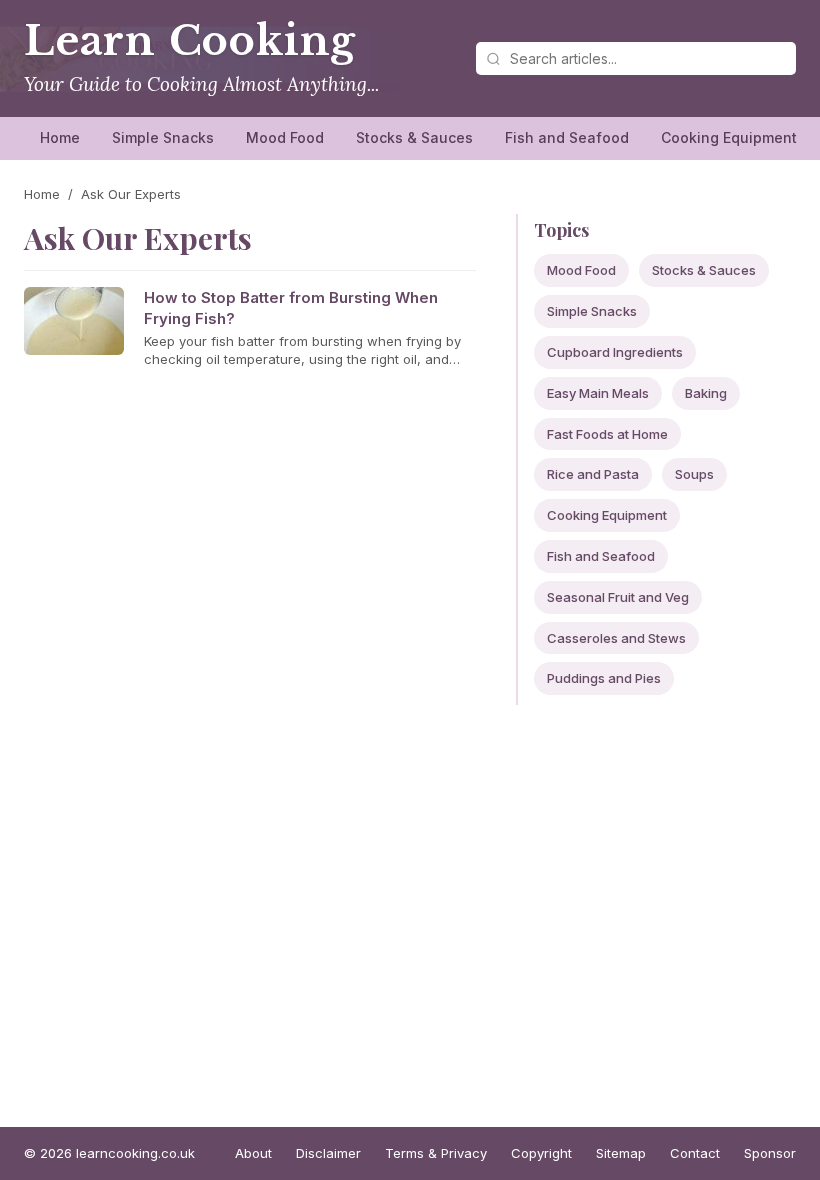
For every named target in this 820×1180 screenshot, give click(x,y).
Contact (695, 1153)
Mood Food (285, 137)
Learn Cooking (190, 41)
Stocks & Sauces (414, 137)
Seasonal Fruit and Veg (618, 597)
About (253, 1153)
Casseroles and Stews (616, 638)
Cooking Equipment (729, 137)
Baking (706, 393)
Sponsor (770, 1153)
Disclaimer (328, 1153)
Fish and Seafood (567, 137)
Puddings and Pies (604, 678)
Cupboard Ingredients (615, 352)
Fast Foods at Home (607, 434)
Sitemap (621, 1153)
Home (60, 137)
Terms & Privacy (436, 1153)
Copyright (541, 1153)
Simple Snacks (163, 137)
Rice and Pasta (593, 474)
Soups (694, 474)
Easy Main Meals (598, 393)
